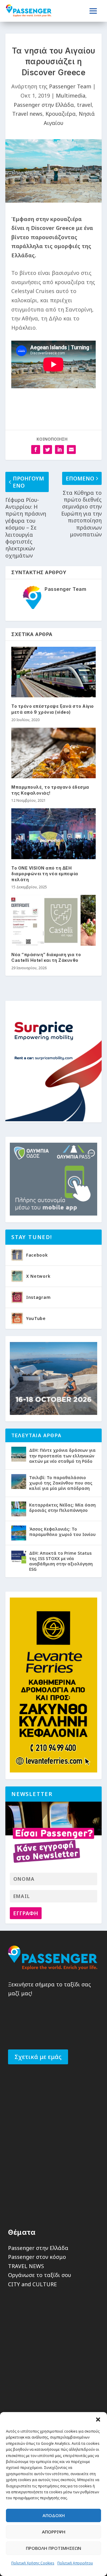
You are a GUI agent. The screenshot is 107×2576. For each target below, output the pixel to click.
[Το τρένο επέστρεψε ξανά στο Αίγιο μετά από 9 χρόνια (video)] (53, 672)
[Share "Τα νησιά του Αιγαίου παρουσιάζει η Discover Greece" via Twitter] (48, 450)
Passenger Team (70, 86)
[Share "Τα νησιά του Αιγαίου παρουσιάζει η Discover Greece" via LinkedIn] (59, 450)
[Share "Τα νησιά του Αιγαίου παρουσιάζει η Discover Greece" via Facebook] (36, 450)
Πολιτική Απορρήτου (75, 2563)
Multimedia (71, 95)
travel (84, 105)
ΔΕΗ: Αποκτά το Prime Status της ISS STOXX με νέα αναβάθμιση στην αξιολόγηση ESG (61, 1561)
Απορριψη (54, 2532)
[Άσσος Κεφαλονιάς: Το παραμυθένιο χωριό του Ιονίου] (19, 1533)
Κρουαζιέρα (61, 114)
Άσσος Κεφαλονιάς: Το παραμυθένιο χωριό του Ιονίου (62, 1532)
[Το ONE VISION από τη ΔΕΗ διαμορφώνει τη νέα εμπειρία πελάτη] (53, 834)
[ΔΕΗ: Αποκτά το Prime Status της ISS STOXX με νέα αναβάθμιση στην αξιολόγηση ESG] (19, 1557)
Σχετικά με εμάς (38, 2057)
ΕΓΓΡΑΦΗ (26, 1913)
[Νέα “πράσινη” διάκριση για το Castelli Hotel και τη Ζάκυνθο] (53, 920)
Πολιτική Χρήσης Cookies (33, 2563)
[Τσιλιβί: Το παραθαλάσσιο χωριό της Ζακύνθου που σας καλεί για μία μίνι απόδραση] (19, 1482)
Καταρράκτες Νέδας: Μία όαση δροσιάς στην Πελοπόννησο (62, 1508)
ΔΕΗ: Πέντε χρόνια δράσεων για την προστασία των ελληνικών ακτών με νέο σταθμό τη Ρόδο (62, 1455)
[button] (98, 2420)
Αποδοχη (54, 2515)
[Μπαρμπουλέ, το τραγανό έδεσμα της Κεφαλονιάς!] (53, 753)
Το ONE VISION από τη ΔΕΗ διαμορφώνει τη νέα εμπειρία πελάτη (45, 874)
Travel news (27, 114)
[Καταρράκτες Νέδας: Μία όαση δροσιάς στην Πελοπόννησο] (19, 1509)
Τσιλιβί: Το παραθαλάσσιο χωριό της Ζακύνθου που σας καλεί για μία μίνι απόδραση (61, 1483)
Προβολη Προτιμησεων (53, 2548)
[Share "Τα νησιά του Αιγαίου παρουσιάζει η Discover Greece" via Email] (71, 450)
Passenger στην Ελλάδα (44, 105)
